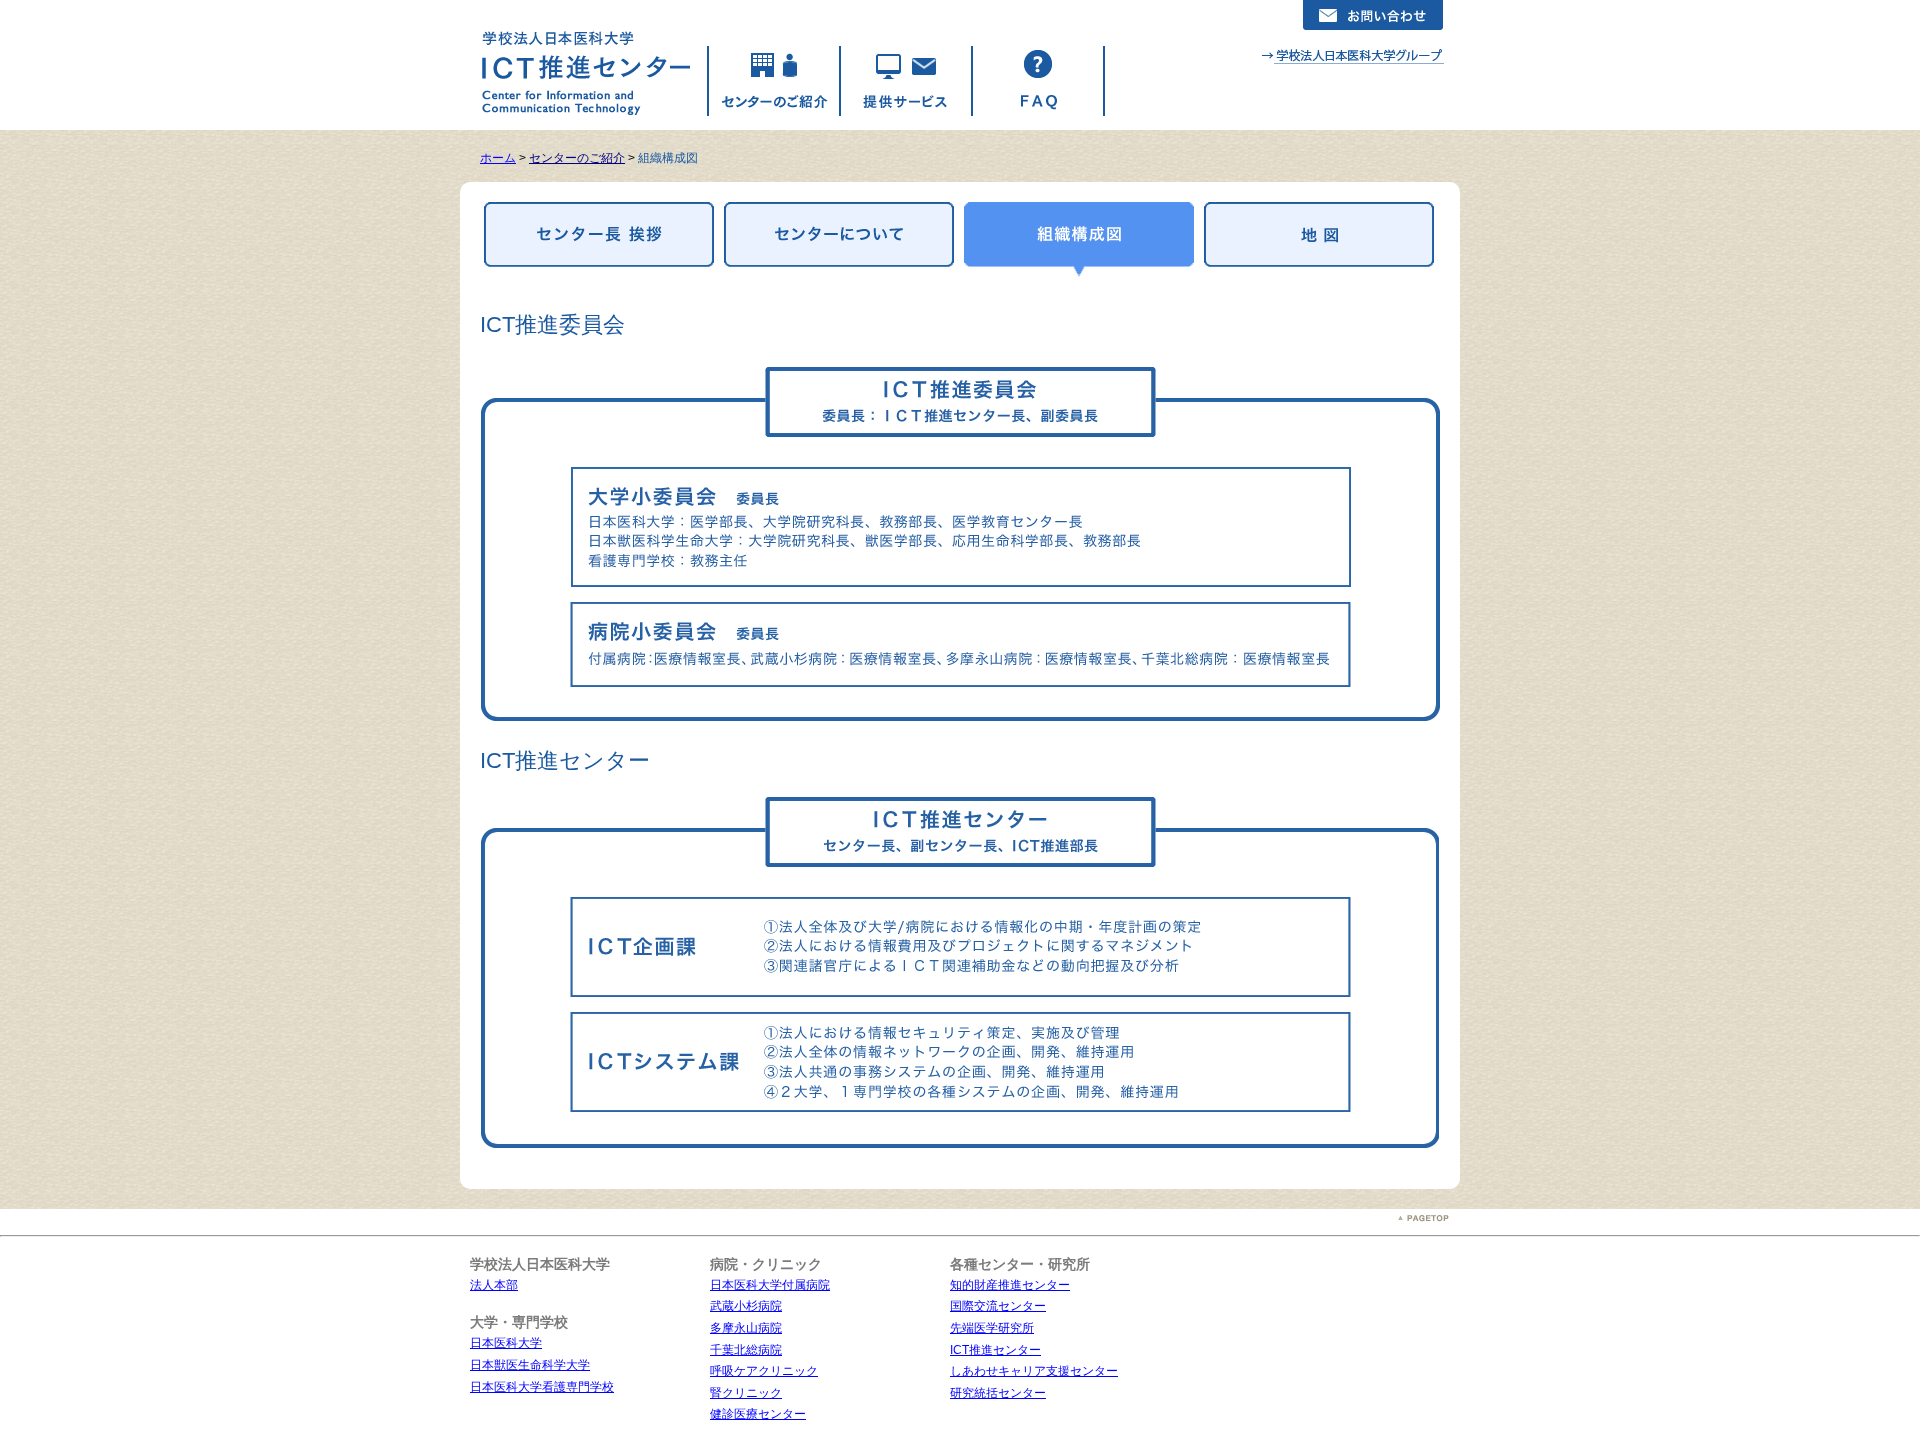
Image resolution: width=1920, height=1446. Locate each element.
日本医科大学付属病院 (770, 1285)
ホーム (498, 158)
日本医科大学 (506, 1343)
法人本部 (494, 1285)
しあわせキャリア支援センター (1034, 1371)
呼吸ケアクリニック (764, 1371)
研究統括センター (998, 1393)
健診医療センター (758, 1414)
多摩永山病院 (746, 1328)
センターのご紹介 (577, 158)
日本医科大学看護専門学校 (542, 1387)
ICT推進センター (995, 1350)
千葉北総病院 (746, 1350)
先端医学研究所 (992, 1328)
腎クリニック (746, 1393)
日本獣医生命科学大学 (530, 1365)
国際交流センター (998, 1306)
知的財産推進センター (1010, 1285)
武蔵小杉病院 (746, 1306)
